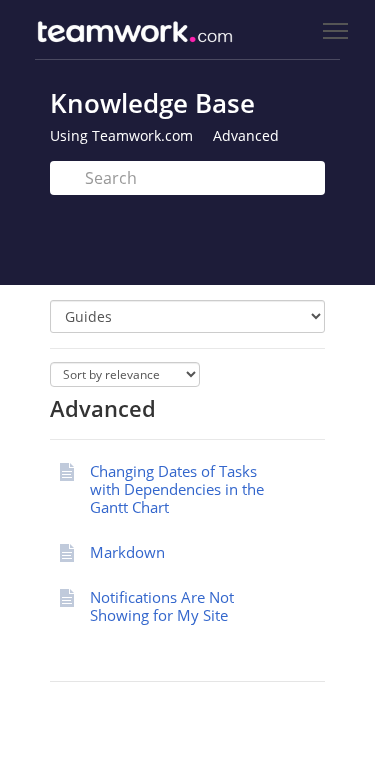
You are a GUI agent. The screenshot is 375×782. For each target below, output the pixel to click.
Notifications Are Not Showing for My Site (162, 606)
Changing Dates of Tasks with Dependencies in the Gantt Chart (177, 489)
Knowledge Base (152, 103)
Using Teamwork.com (121, 135)
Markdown (127, 552)
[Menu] (335, 31)
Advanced (246, 135)
